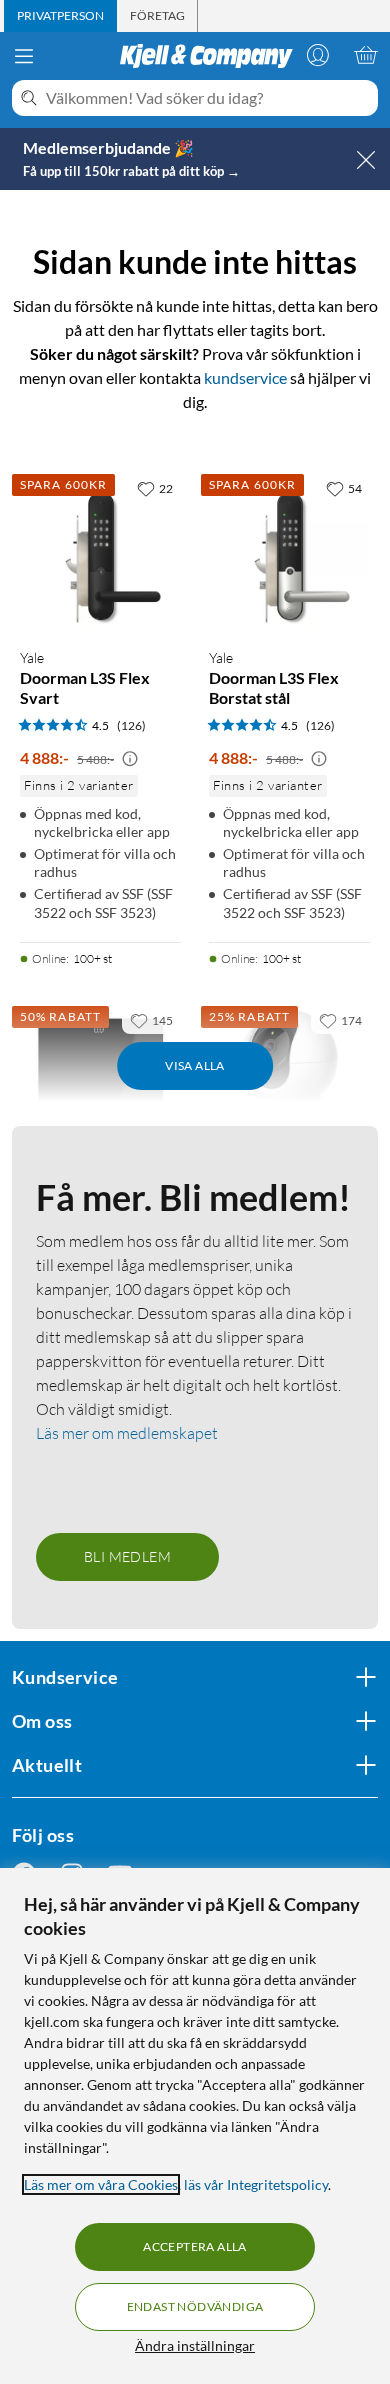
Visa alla (195, 1065)
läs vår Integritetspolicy (256, 2184)
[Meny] (24, 56)
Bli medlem (127, 1556)
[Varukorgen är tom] (366, 55)
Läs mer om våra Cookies (101, 2184)
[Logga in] (318, 55)
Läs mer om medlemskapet (127, 1433)
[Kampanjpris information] (130, 759)
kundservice (245, 377)
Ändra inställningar (195, 2345)
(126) (131, 725)
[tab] (60, 16)
